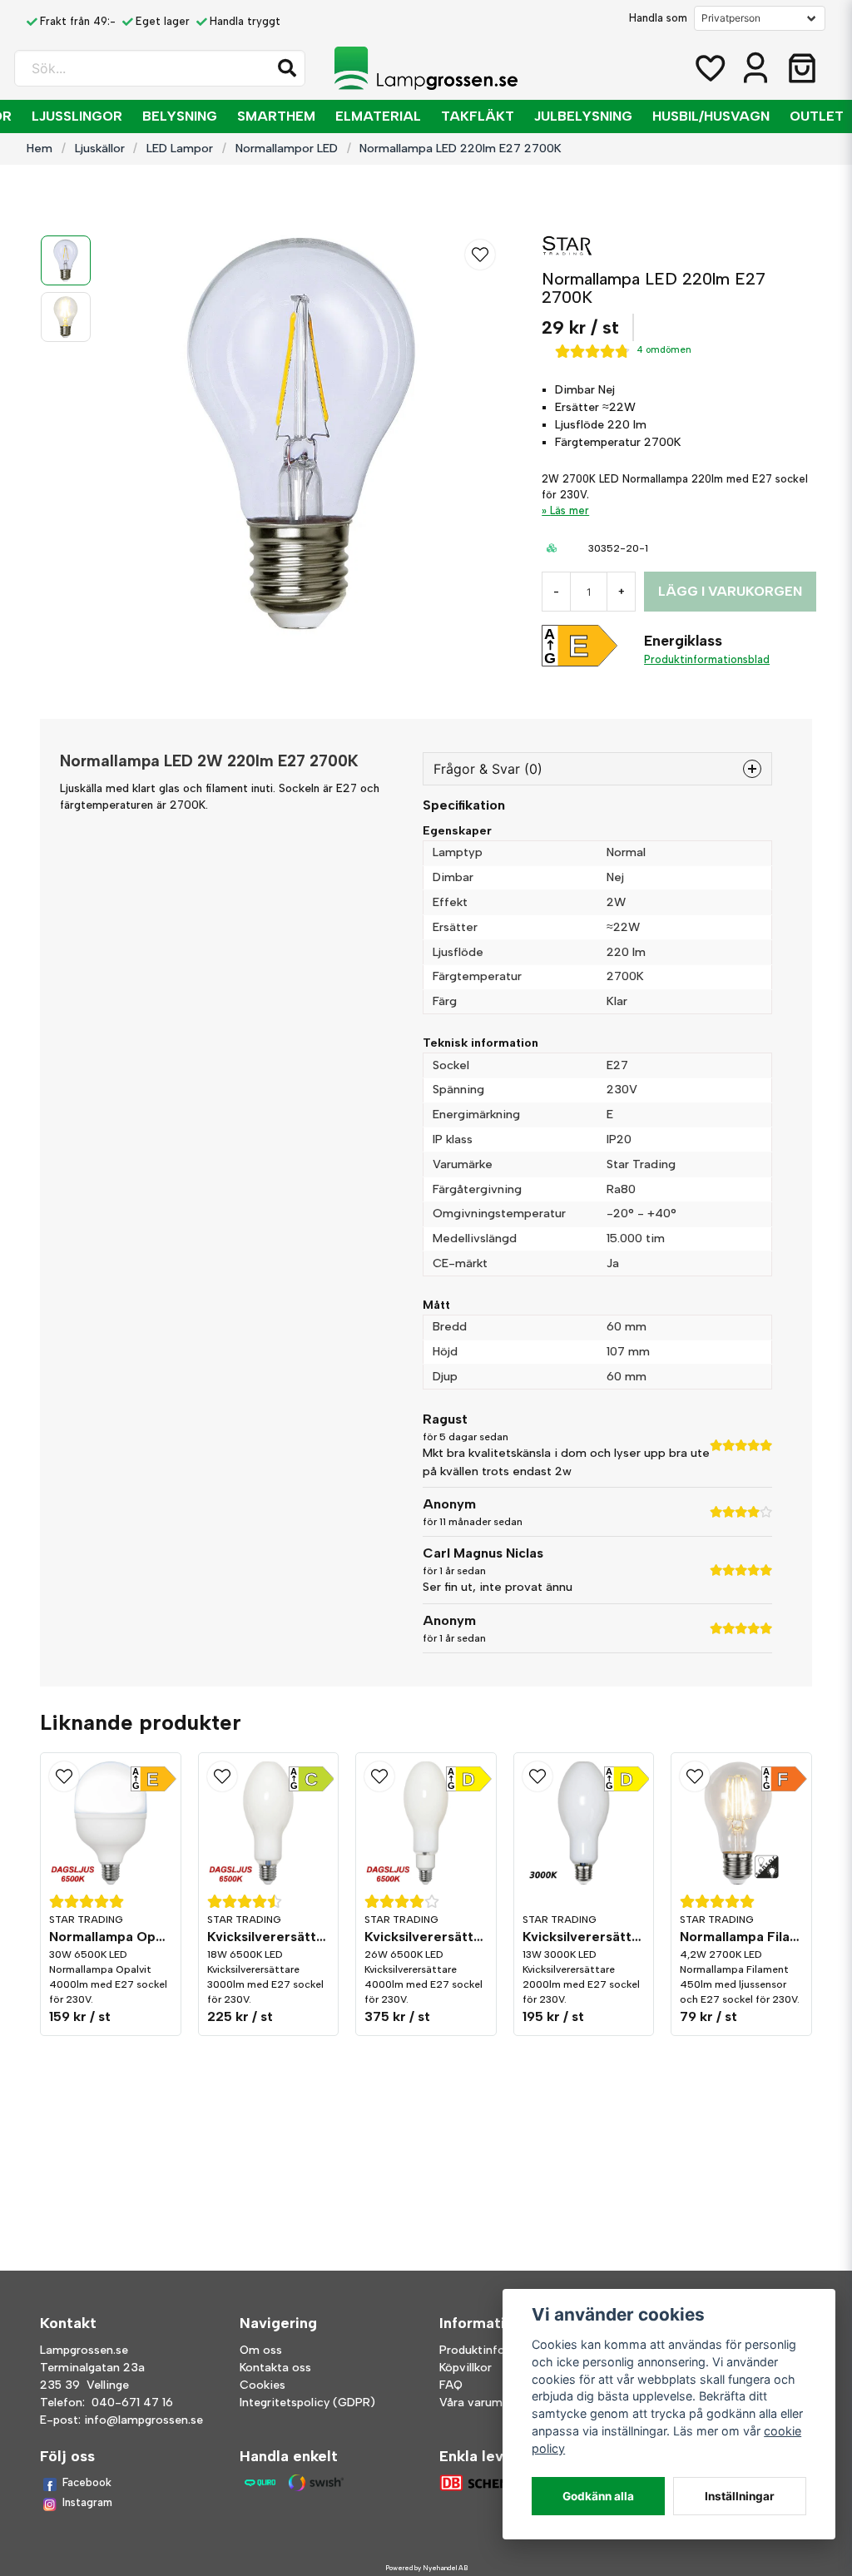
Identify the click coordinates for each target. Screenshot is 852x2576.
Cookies (263, 2385)
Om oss (261, 2350)
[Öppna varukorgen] (802, 68)
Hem (40, 148)
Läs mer (570, 510)
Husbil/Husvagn (711, 116)
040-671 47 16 (132, 2403)
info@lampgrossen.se (144, 2420)
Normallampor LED (287, 148)
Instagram (87, 2502)
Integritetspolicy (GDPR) (307, 2403)
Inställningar (740, 2496)
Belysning (180, 116)
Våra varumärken (486, 2403)
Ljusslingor (77, 116)
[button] (287, 68)
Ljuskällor (100, 148)
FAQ (451, 2385)
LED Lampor (180, 148)
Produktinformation (494, 2350)
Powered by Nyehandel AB (426, 2568)
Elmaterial (378, 116)
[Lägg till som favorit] (709, 68)
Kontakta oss (275, 2368)
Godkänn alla (598, 2496)
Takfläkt (478, 116)
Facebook (87, 2482)
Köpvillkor (466, 2368)
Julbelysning (583, 116)
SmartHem (276, 116)
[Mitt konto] (755, 68)
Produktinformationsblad (707, 659)
